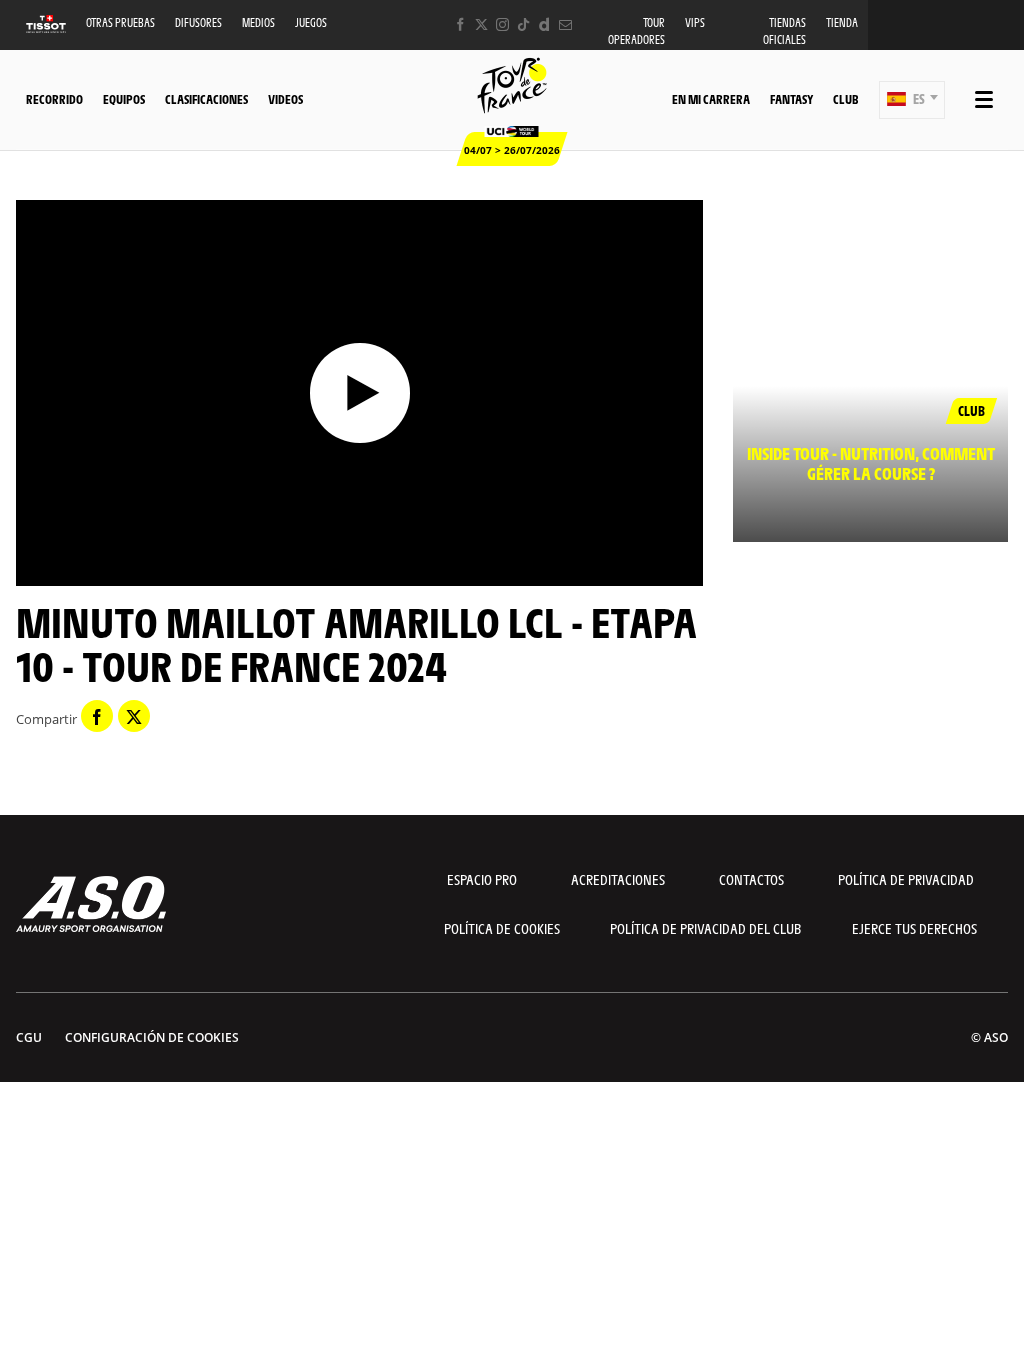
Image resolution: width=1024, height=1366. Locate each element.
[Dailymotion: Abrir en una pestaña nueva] (544, 24)
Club (845, 99)
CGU (29, 1037)
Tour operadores (636, 31)
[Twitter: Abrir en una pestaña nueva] (481, 24)
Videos (285, 99)
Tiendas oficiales (784, 31)
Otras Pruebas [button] (120, 22)
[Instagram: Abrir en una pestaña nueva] (502, 24)
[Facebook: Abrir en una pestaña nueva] (460, 24)
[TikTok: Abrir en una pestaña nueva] (523, 24)
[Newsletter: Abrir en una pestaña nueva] (565, 24)
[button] (912, 100)
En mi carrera (711, 99)
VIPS (695, 22)
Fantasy (791, 99)
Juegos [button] (311, 22)
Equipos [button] (124, 99)
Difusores (198, 22)
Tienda (842, 22)
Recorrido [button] (54, 99)
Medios (258, 22)
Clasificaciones (206, 99)
